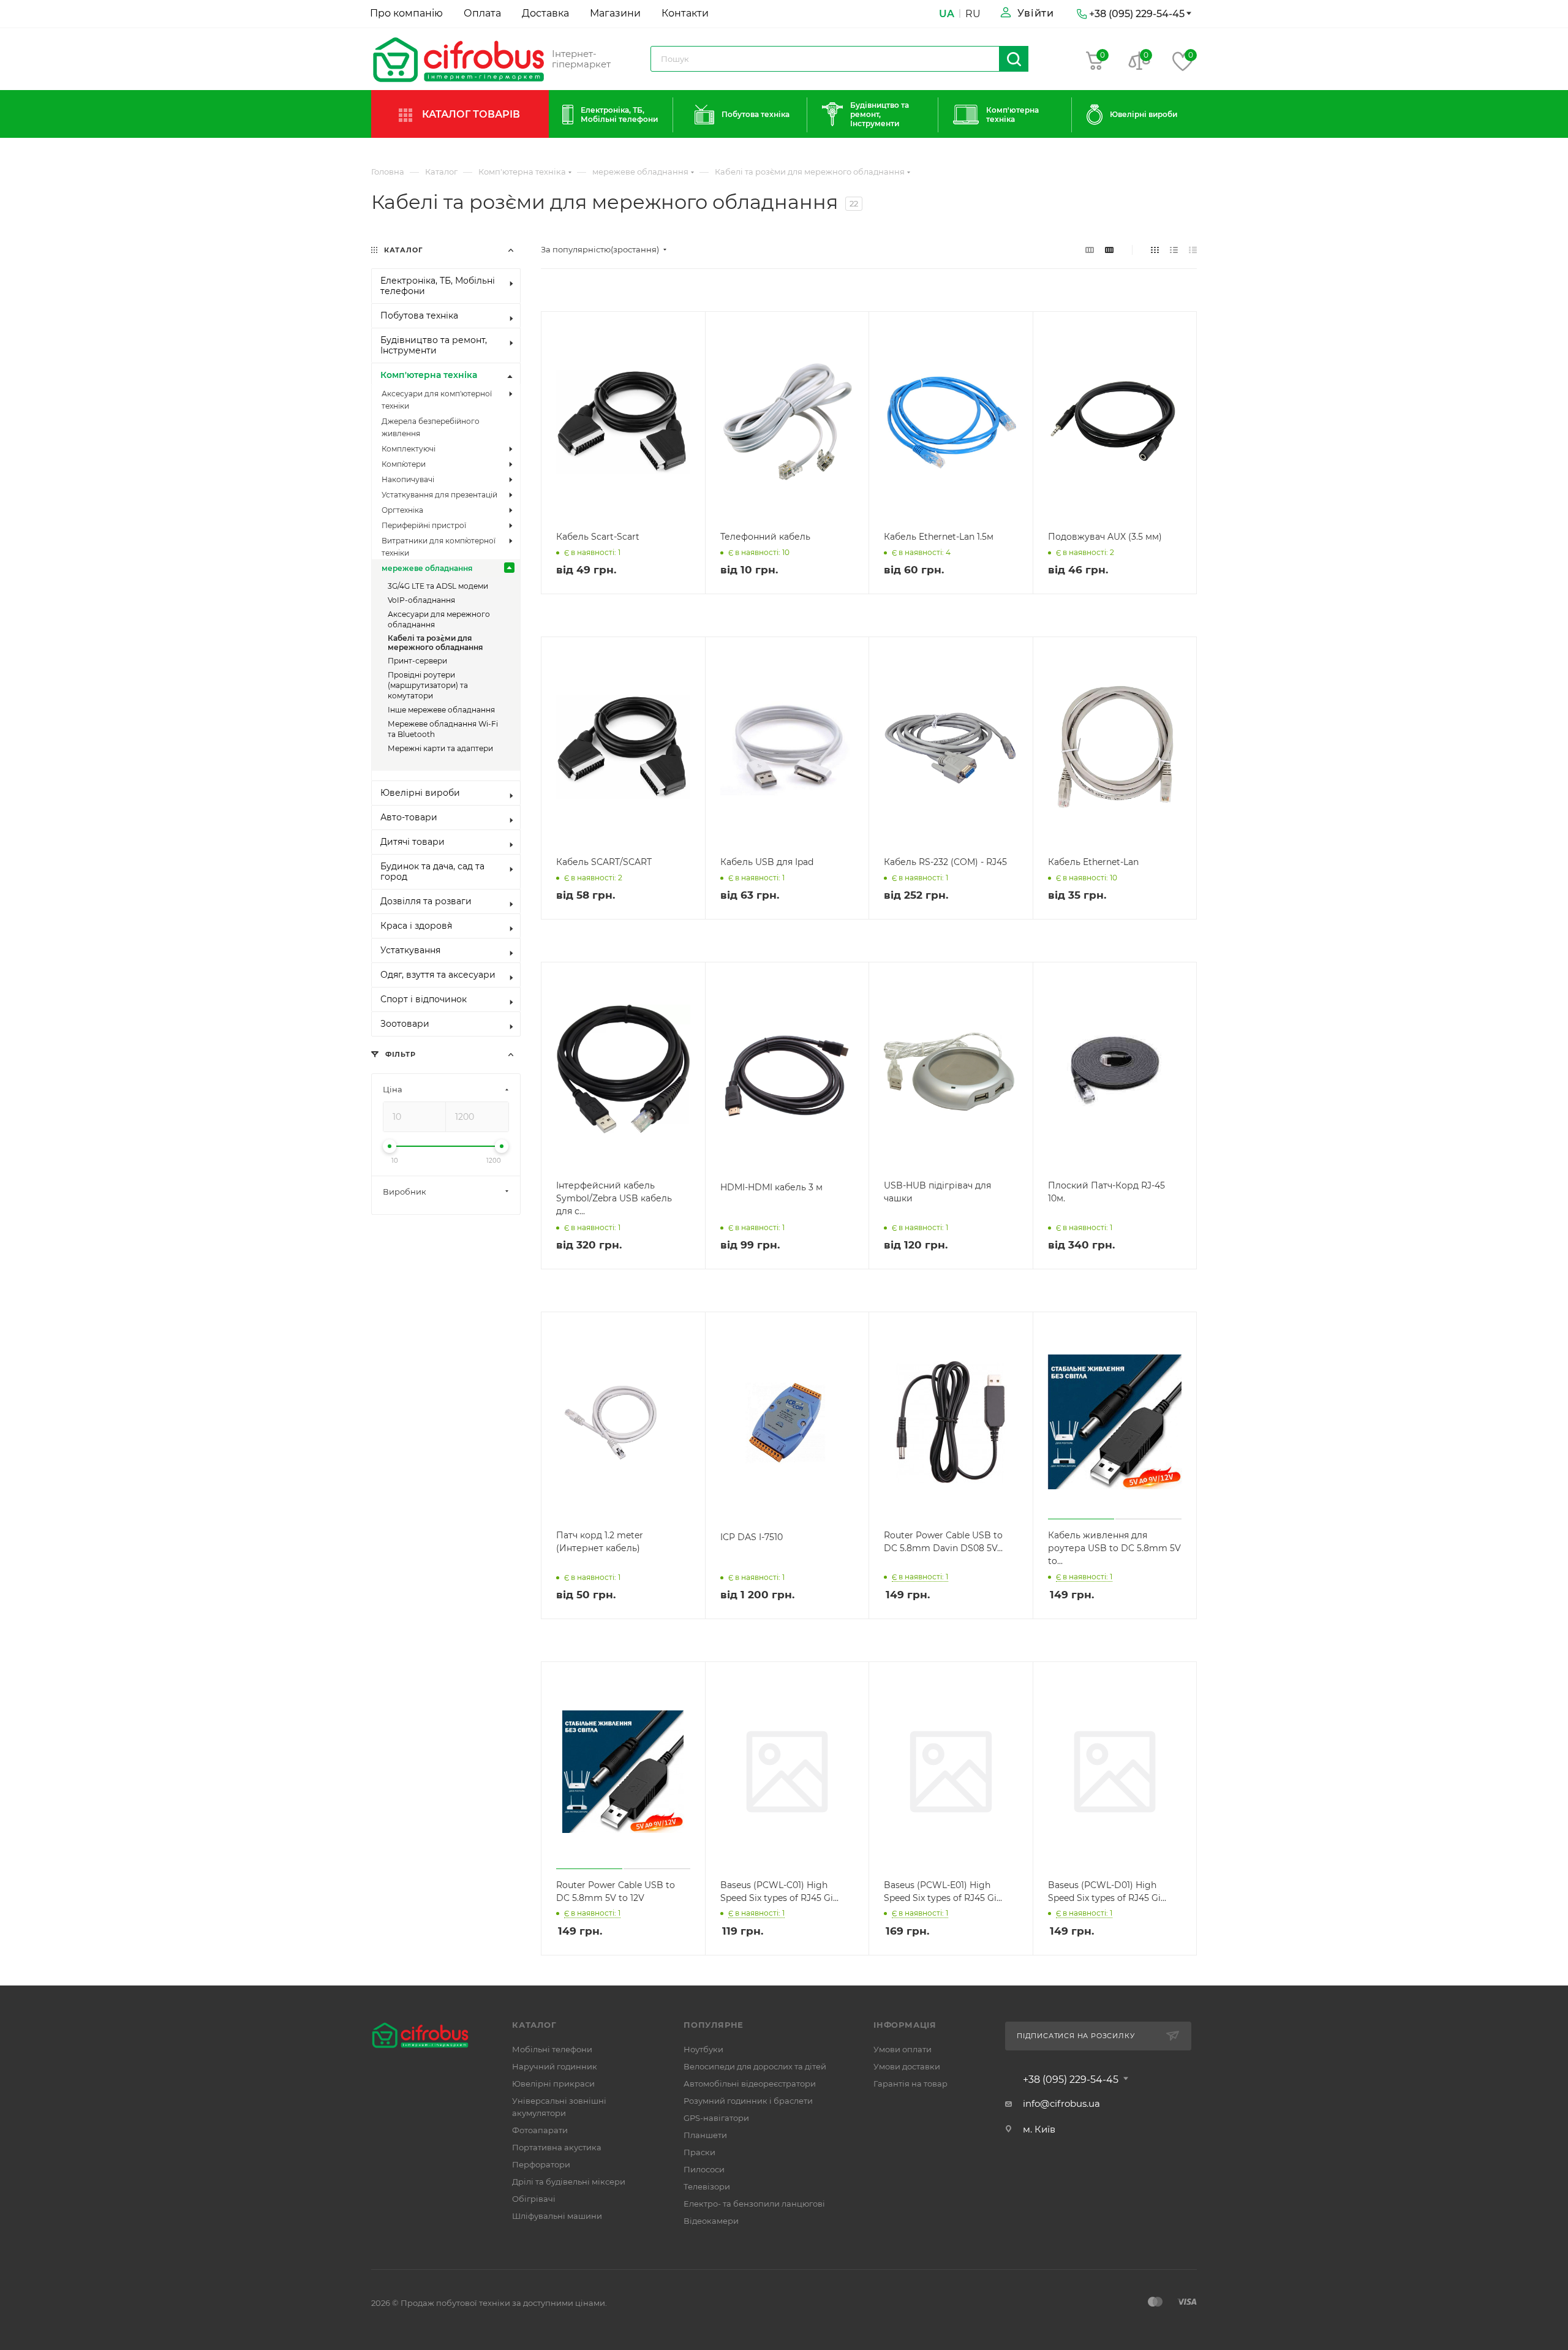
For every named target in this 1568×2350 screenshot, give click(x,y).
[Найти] (1014, 59)
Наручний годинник (555, 2066)
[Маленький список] (1090, 250)
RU (973, 14)
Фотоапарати (540, 2130)
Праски (699, 2152)
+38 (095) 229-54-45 (1071, 2080)
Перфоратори (541, 2164)
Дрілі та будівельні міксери (569, 2182)
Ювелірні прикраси (553, 2084)
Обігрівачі (534, 2199)
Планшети (705, 2135)
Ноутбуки (703, 2049)
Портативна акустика (557, 2147)
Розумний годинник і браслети (748, 2101)
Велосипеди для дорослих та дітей (755, 2066)
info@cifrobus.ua (1061, 2103)
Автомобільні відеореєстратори (750, 2084)
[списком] (1174, 250)
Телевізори (707, 2186)
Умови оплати (903, 2049)
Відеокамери (711, 2221)
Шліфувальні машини (557, 2216)
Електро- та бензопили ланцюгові (754, 2204)
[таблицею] (1193, 250)
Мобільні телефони (552, 2049)
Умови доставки (907, 2066)
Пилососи (704, 2169)
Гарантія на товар (910, 2084)
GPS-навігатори (716, 2118)
